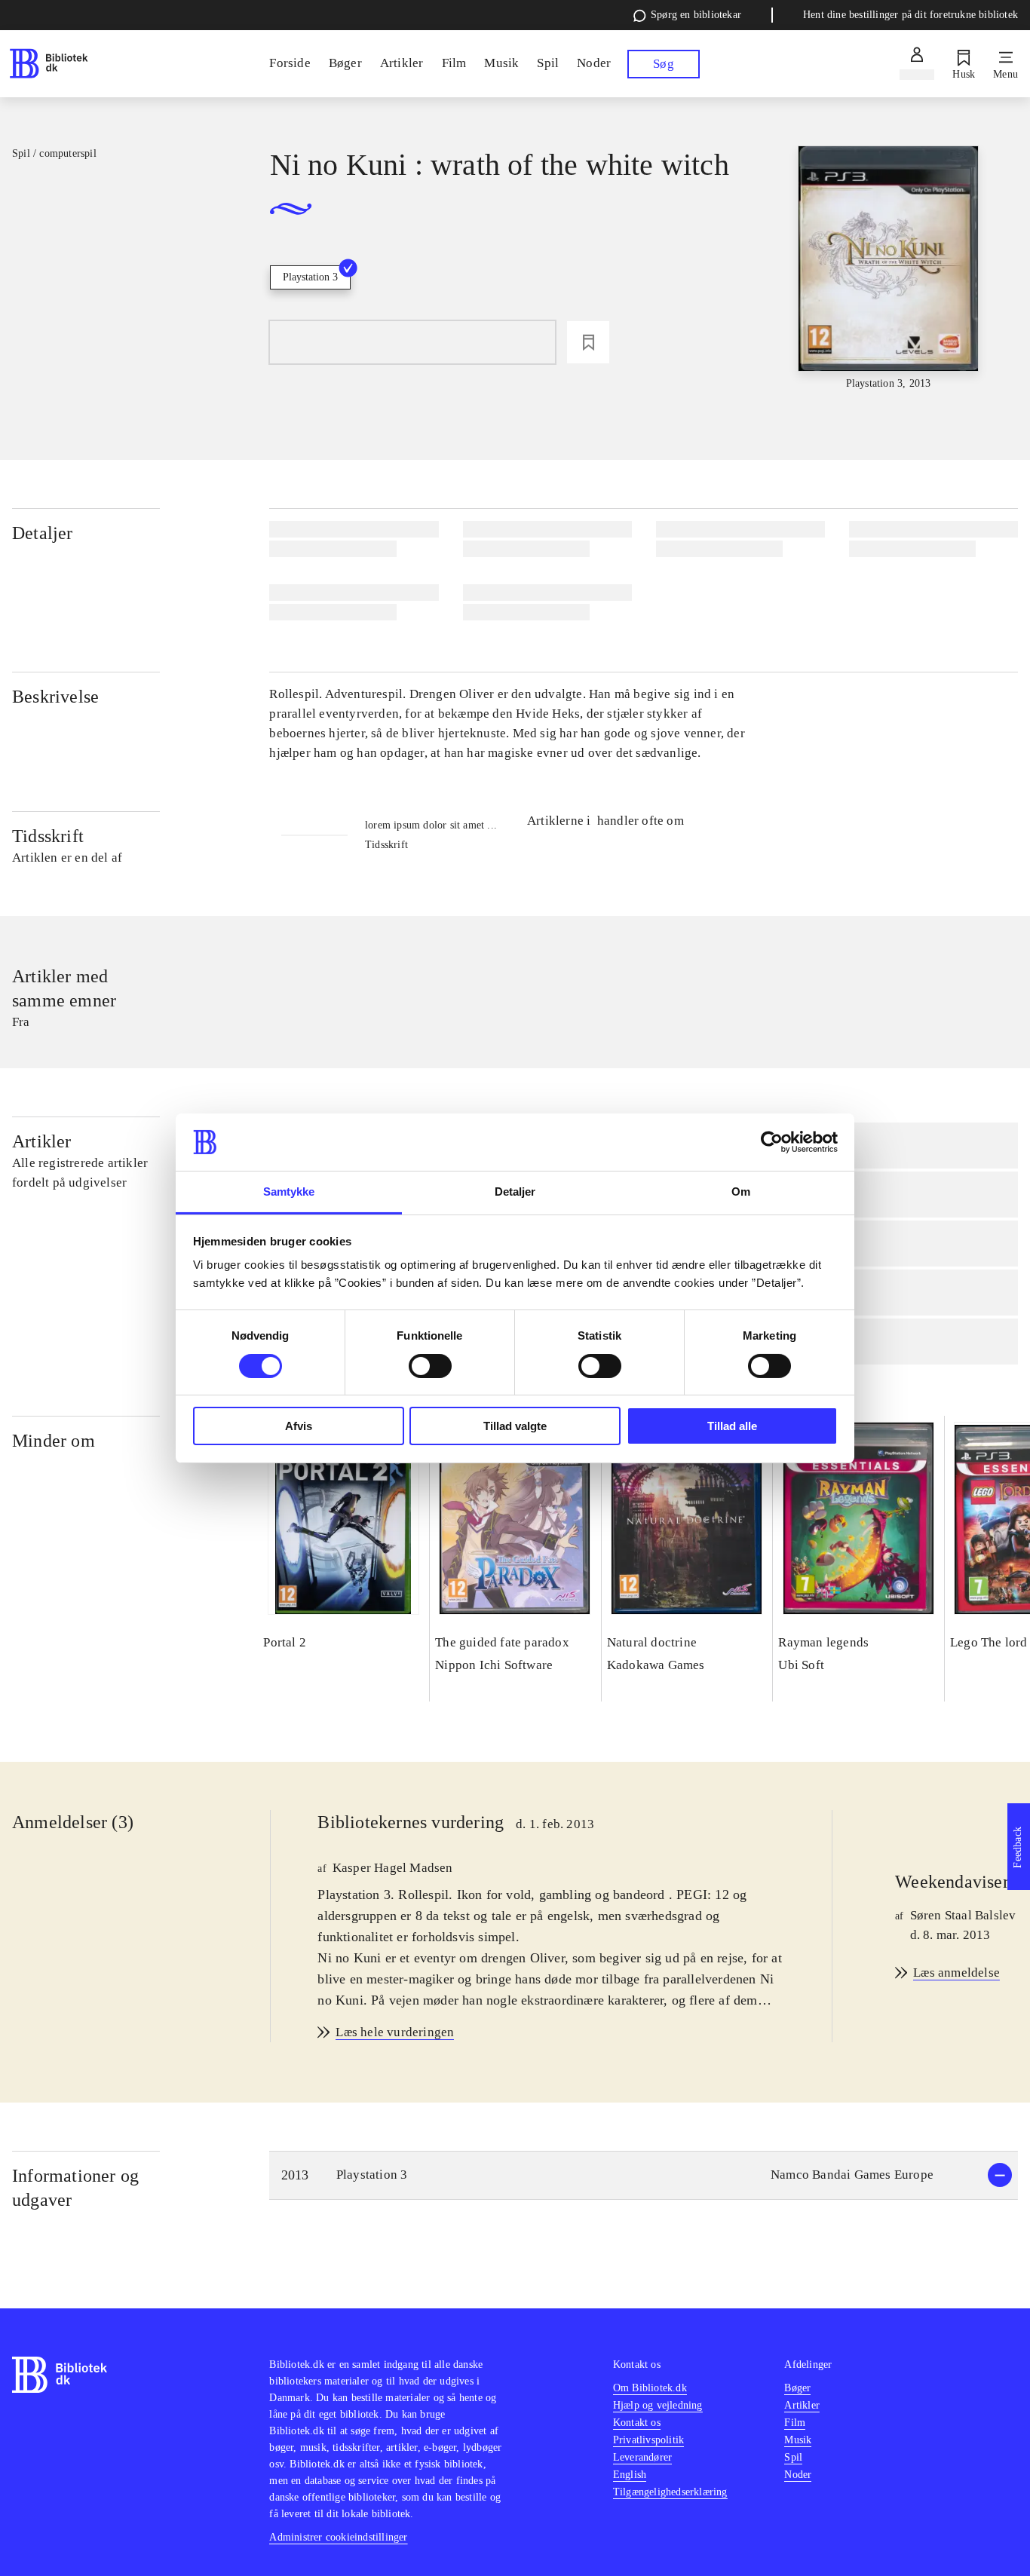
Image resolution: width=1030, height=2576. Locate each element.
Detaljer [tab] (515, 1192)
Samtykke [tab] (289, 1192)
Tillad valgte (515, 1426)
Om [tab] (741, 1192)
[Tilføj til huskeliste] (588, 342)
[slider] (889, 269)
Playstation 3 (310, 277)
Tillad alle (732, 1426)
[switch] (430, 1366)
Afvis (299, 1426)
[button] (644, 2175)
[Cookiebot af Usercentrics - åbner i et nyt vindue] (772, 1142)
